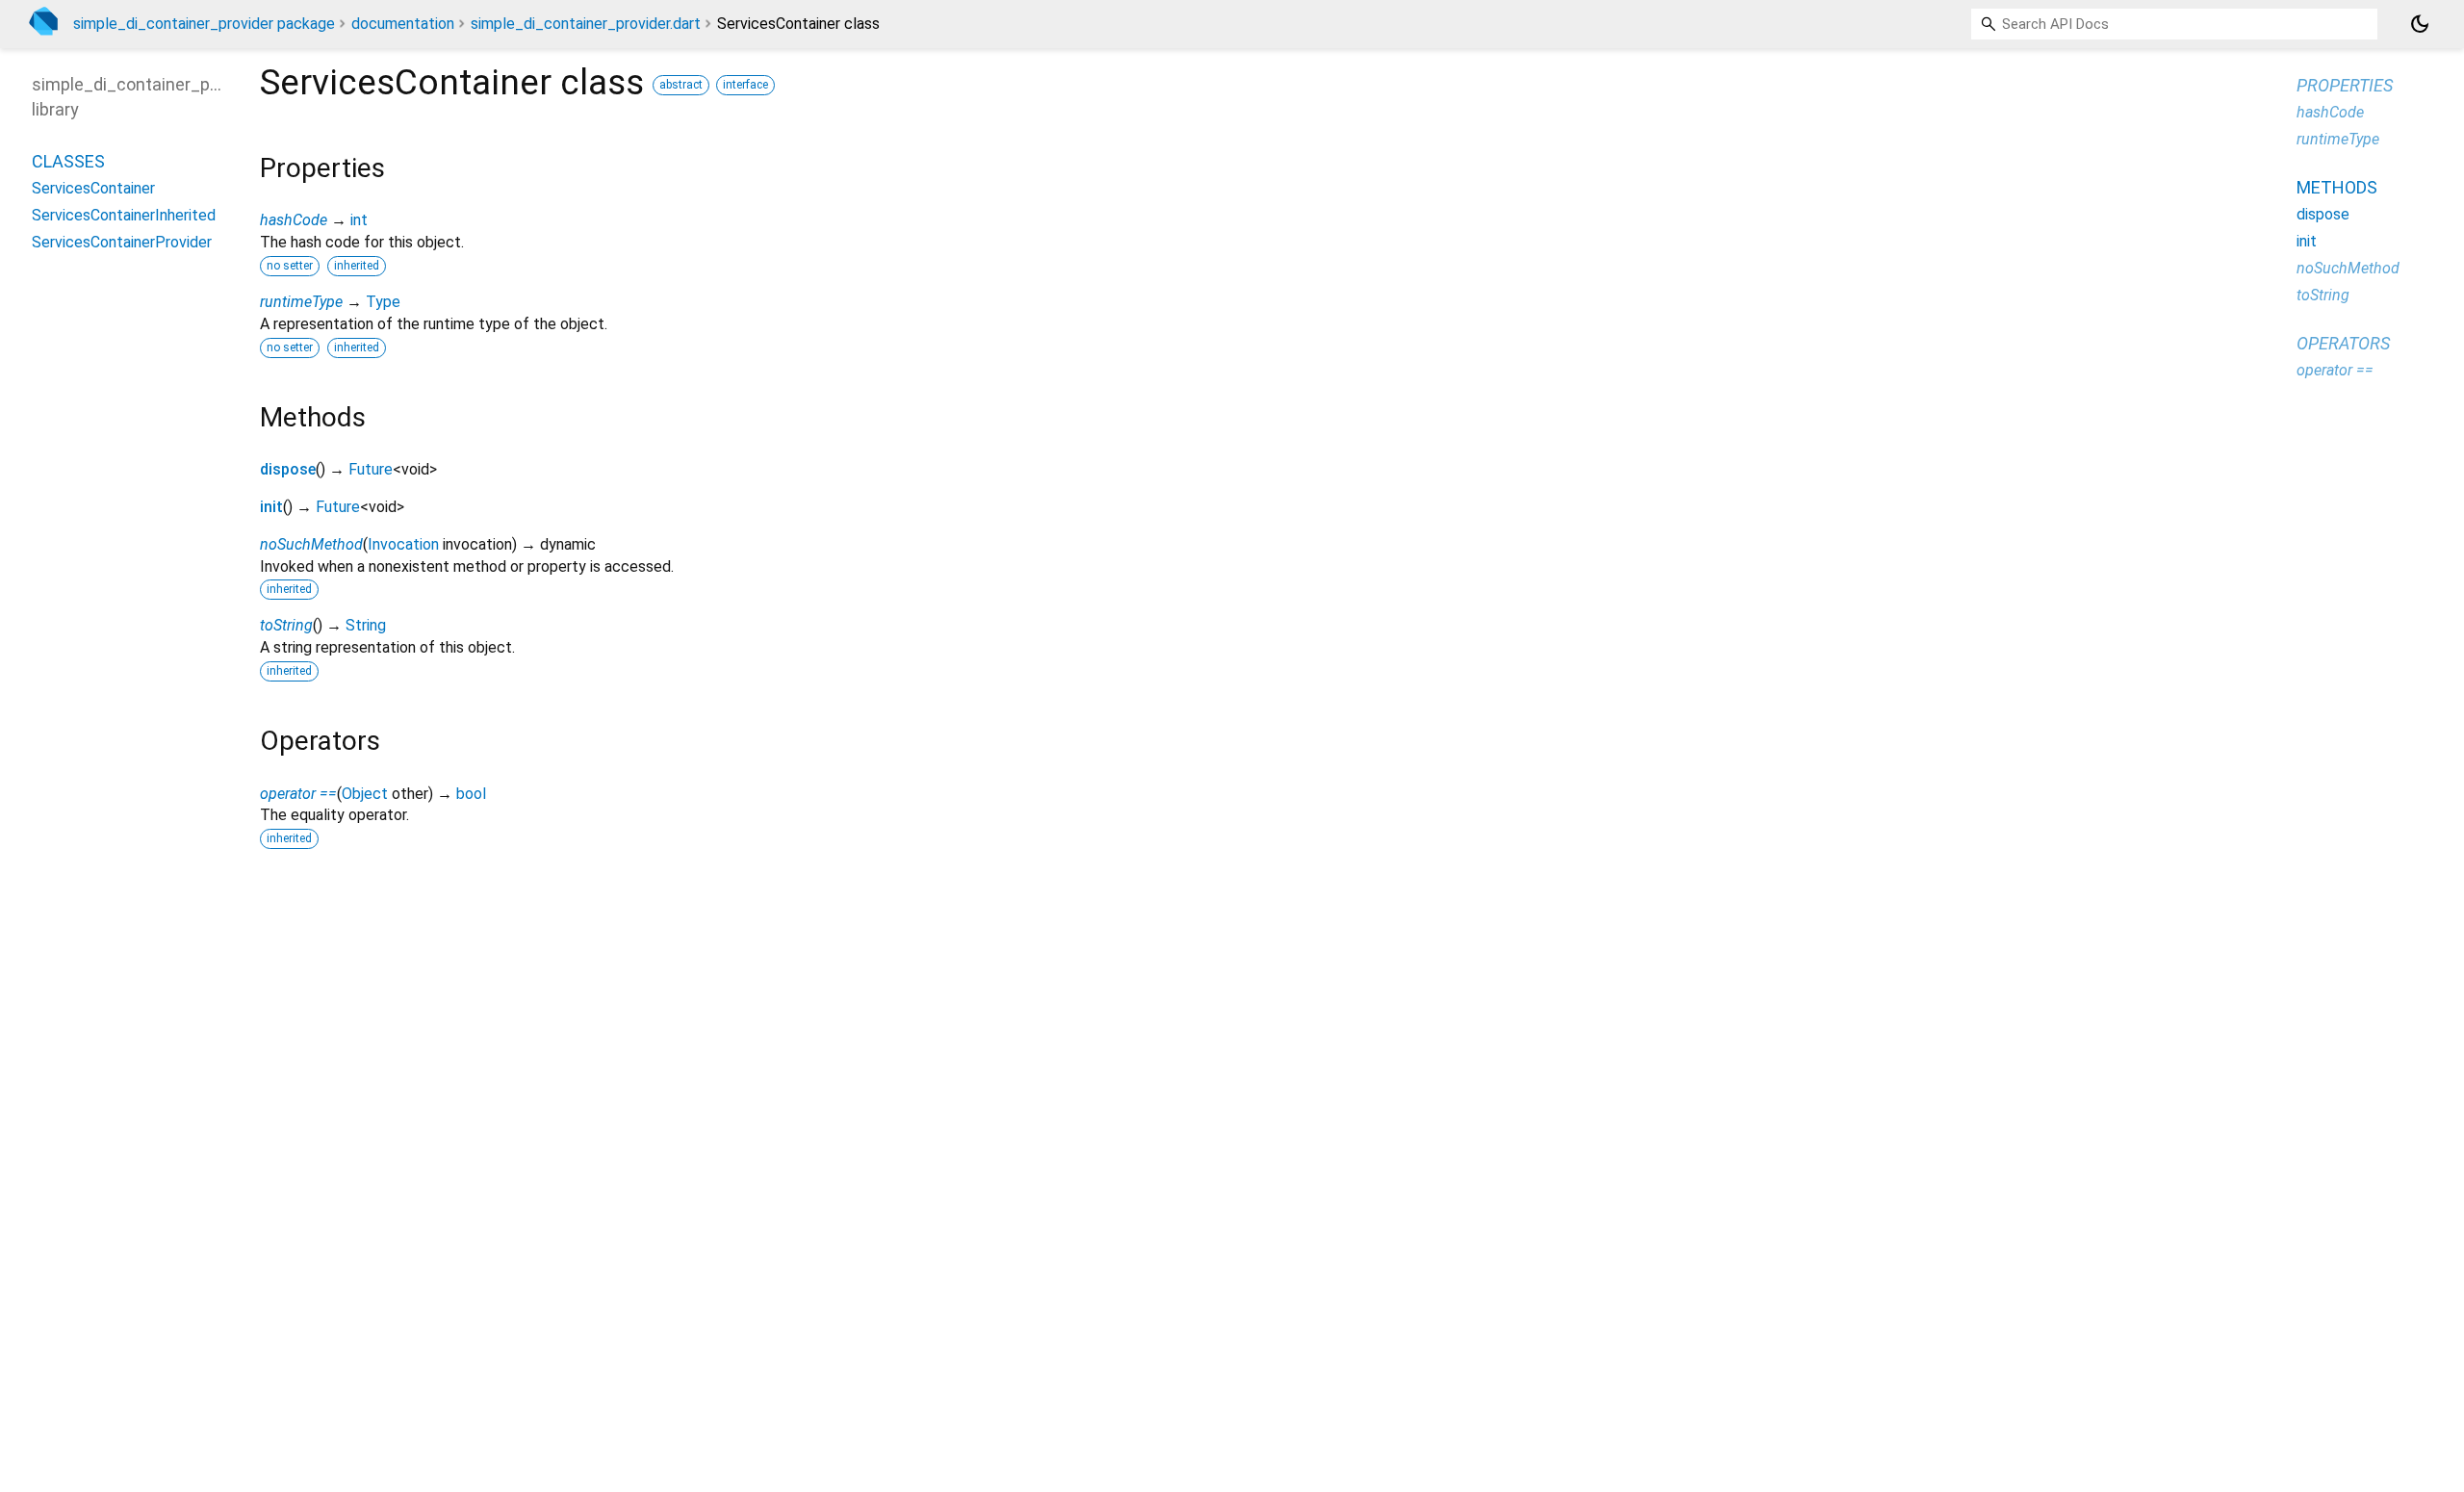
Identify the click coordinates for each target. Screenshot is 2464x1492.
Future (371, 469)
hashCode (294, 220)
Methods (2337, 187)
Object (365, 794)
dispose (288, 469)
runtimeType (301, 302)
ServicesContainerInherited (124, 215)
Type (383, 302)
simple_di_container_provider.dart (586, 24)
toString (286, 625)
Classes (68, 161)
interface (745, 85)
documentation (403, 24)
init (271, 507)
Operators (2343, 343)
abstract (681, 85)
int (359, 220)
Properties (2345, 85)
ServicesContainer (93, 188)
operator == (298, 794)
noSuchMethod (311, 544)
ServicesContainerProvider (122, 242)
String (366, 625)
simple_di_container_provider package (204, 24)
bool (471, 794)
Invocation (403, 544)
